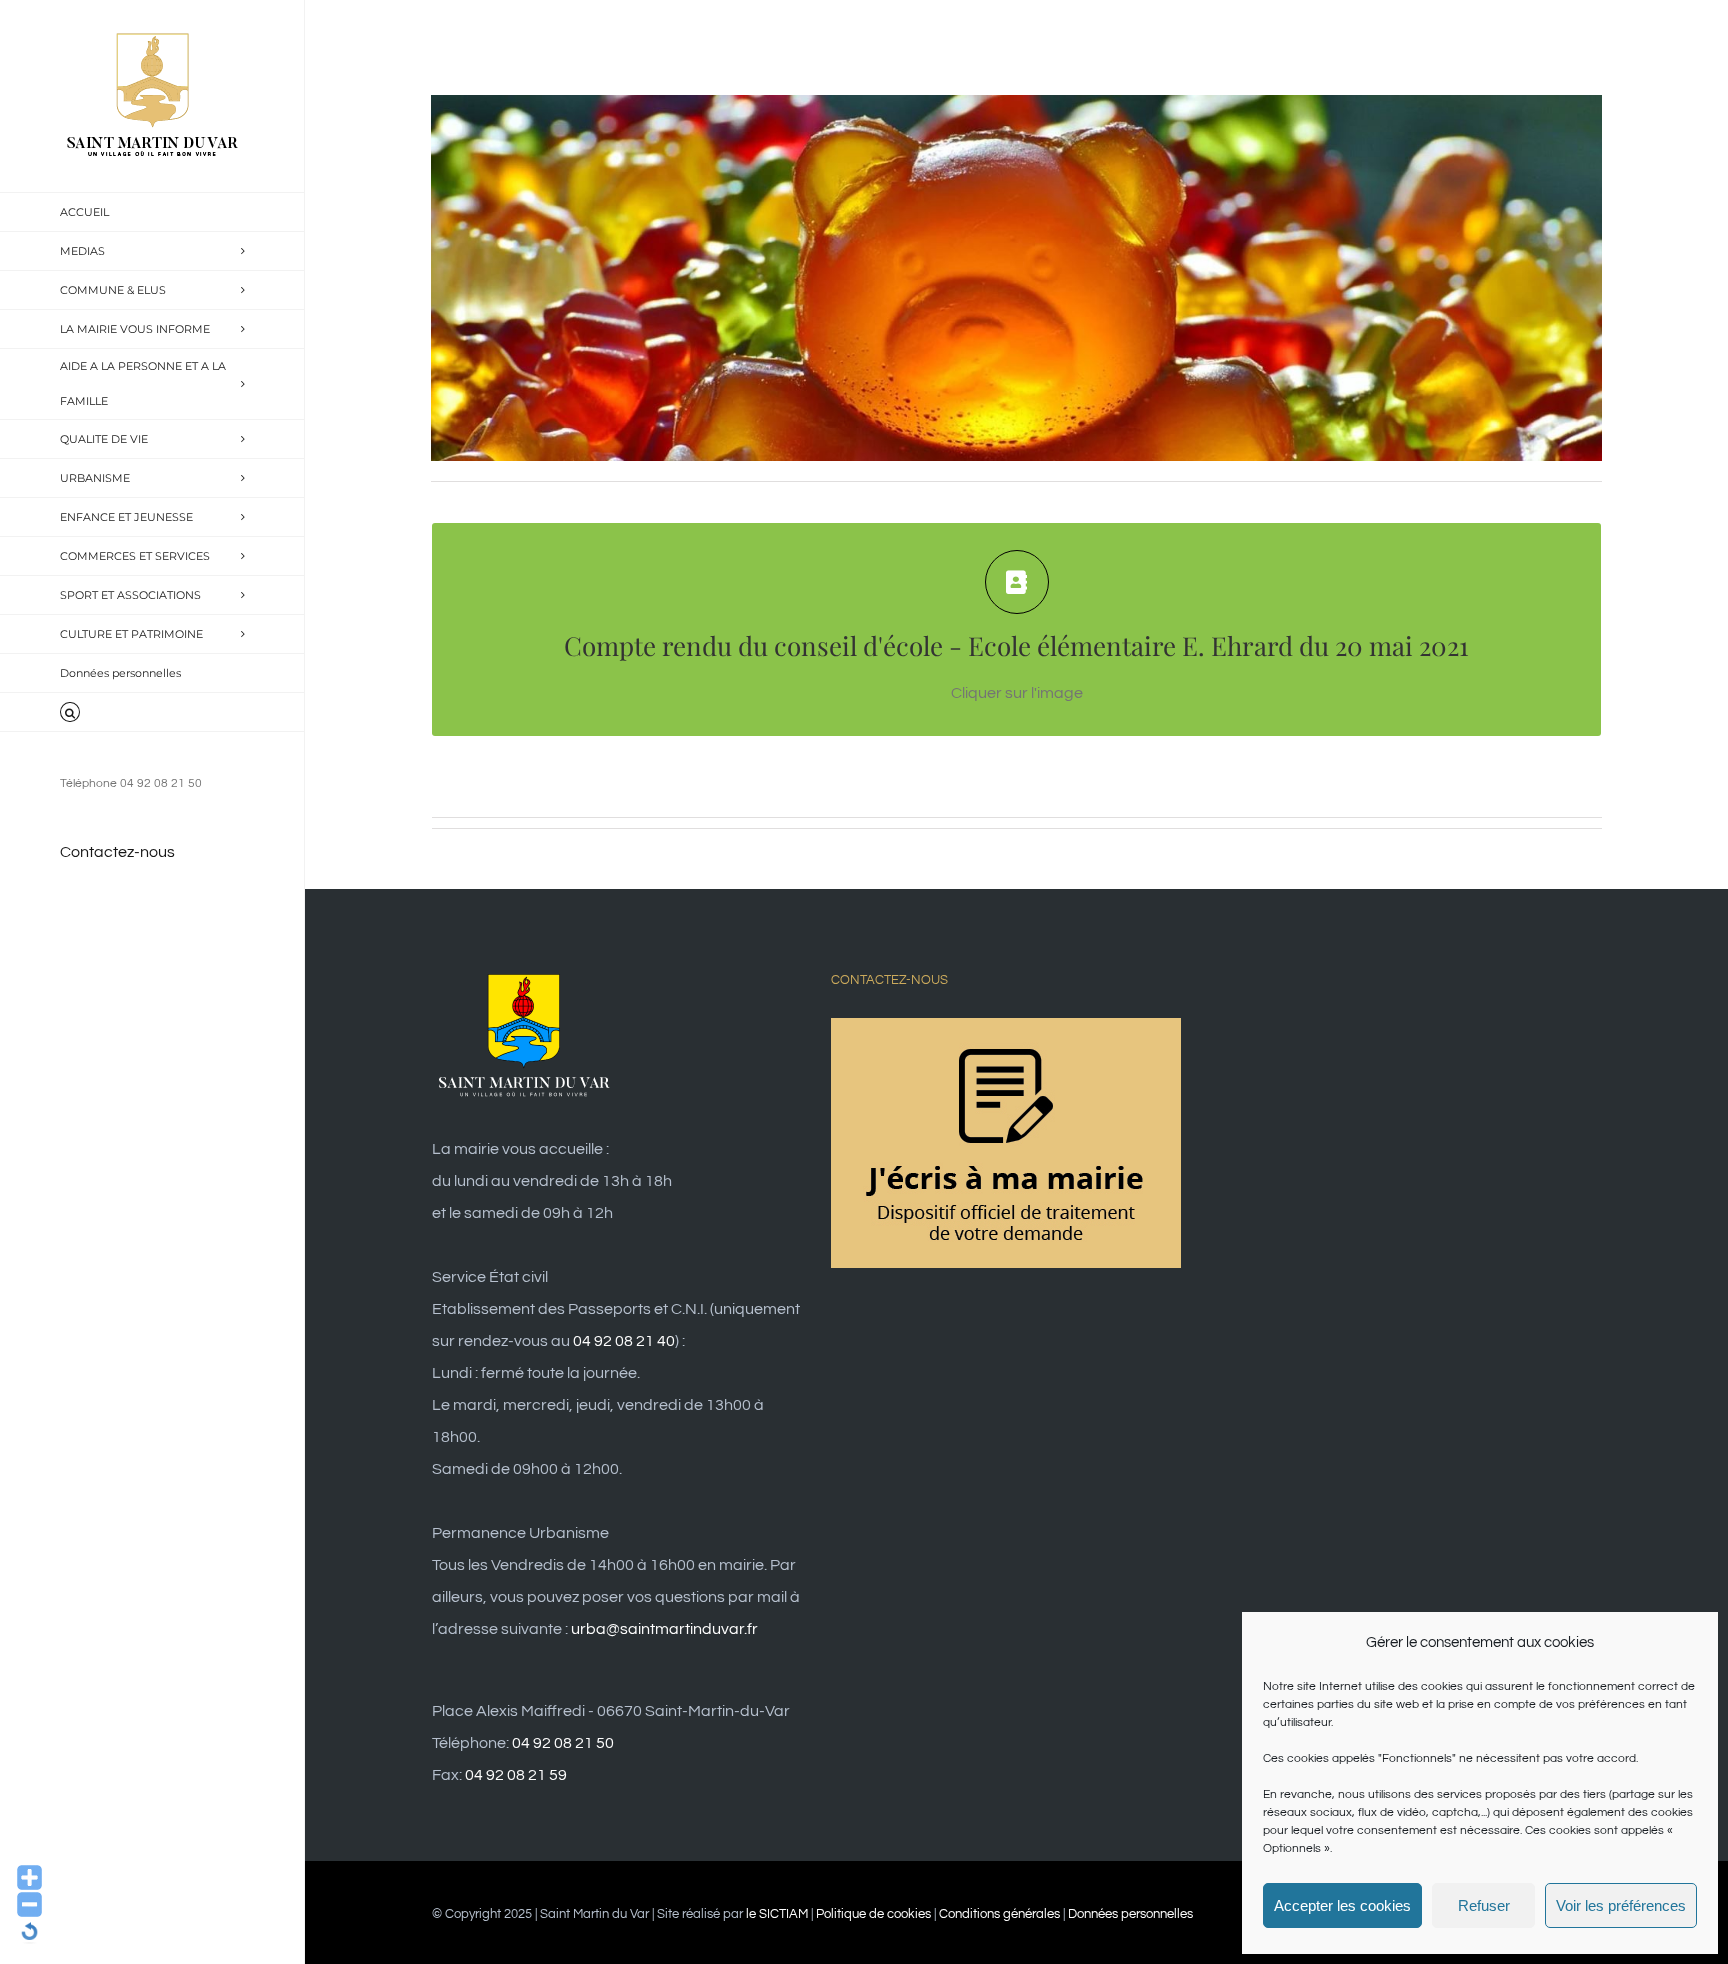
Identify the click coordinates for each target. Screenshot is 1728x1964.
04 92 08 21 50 (563, 1743)
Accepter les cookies (1342, 1905)
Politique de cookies (873, 1914)
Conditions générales (999, 1914)
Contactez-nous (117, 852)
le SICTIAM (777, 1914)
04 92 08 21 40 (624, 1341)
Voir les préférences (1621, 1905)
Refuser (1484, 1905)
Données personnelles (1130, 1914)
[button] (152, 712)
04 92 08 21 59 (516, 1775)
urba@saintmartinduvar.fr (664, 1629)
